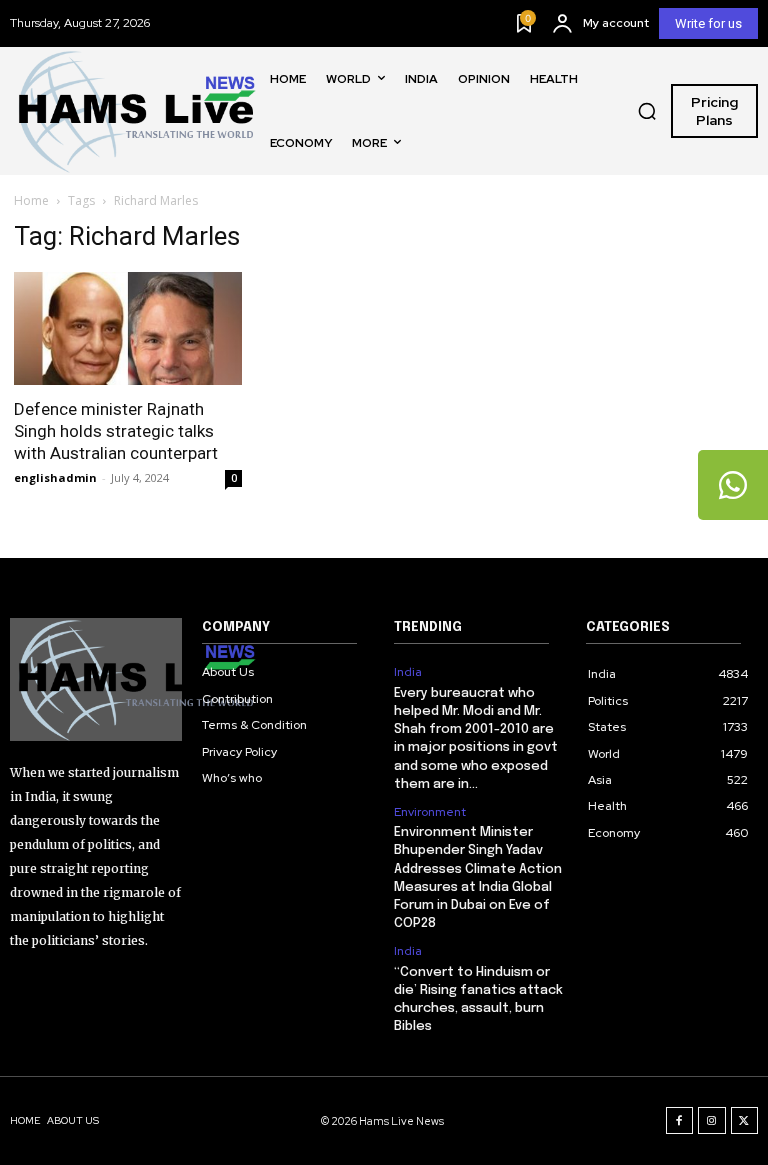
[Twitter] (745, 1121)
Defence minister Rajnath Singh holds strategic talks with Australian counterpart (116, 431)
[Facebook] (680, 1121)
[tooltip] (733, 485)
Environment (430, 812)
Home (31, 200)
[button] (647, 111)
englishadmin (55, 477)
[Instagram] (712, 1121)
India (408, 672)
